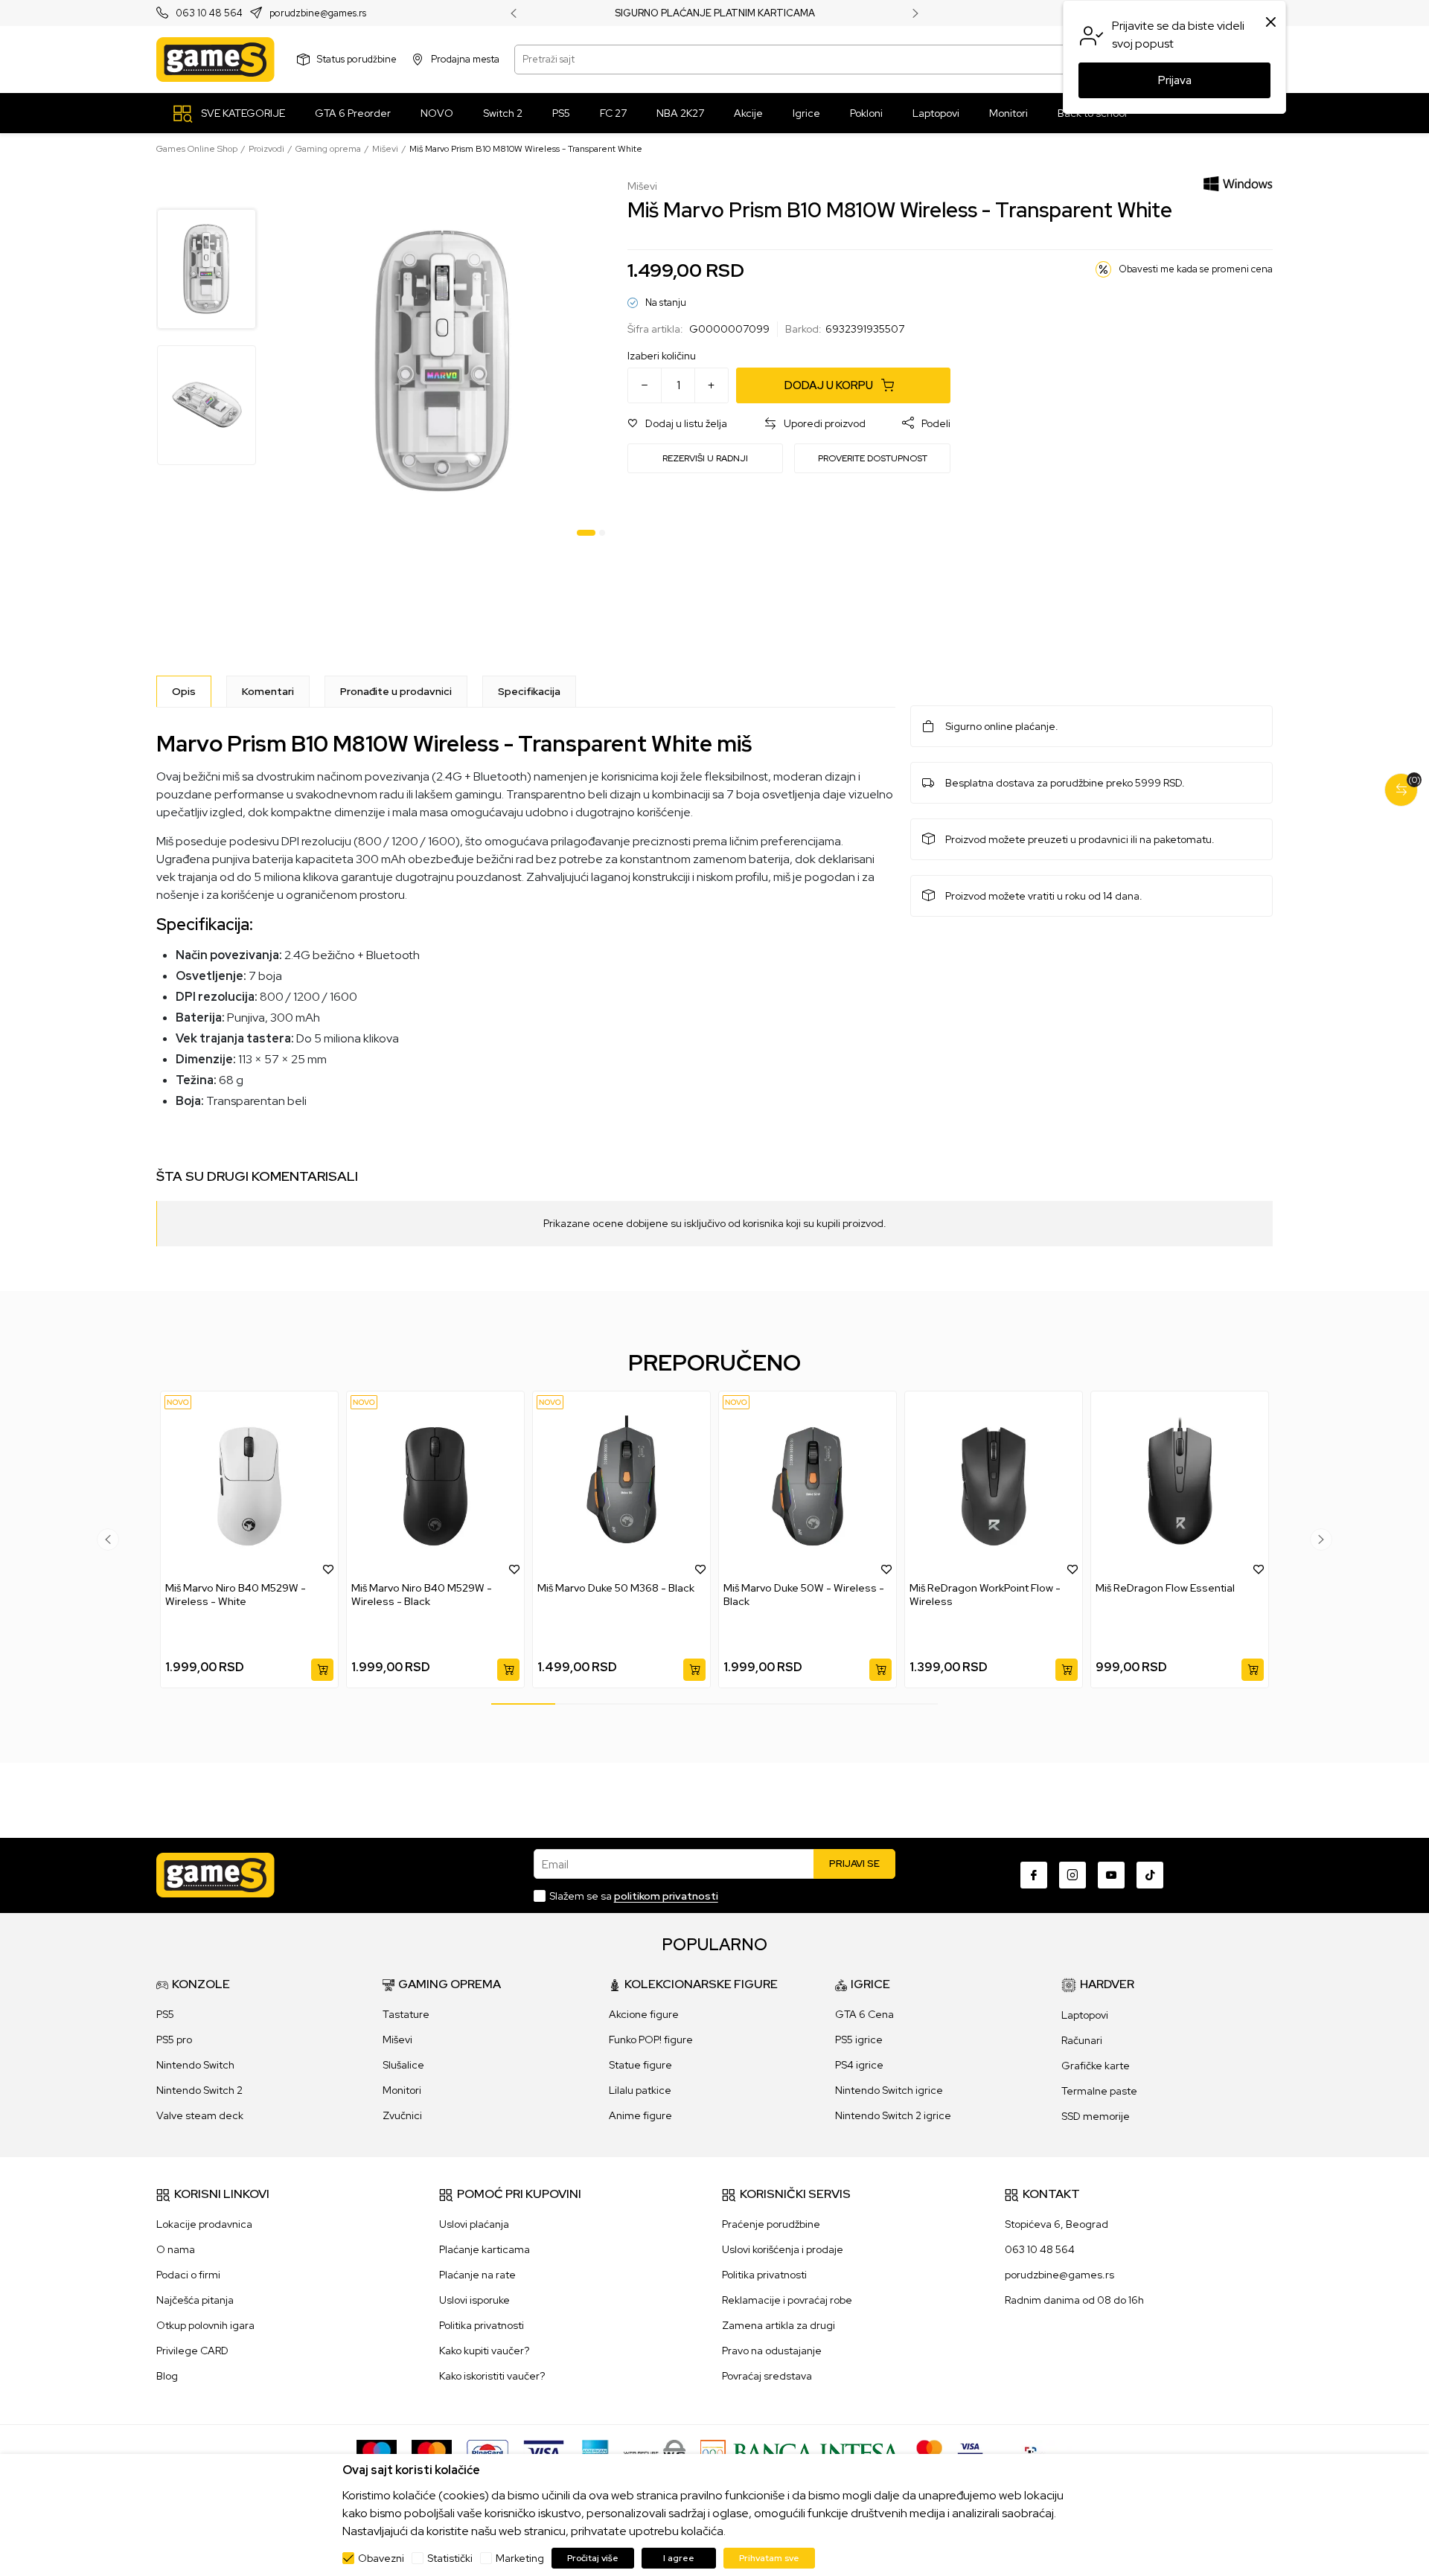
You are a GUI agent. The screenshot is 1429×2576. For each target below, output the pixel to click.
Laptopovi (1085, 2015)
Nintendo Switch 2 (199, 2090)
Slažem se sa (634, 1896)
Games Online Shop (197, 149)
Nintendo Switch (195, 2065)
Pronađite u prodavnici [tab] (396, 691)
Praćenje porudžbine (771, 2224)
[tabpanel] (443, 361)
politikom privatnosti (666, 1896)
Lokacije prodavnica (204, 2224)
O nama (176, 2249)
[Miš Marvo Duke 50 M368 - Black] (621, 1486)
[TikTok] (1150, 1875)
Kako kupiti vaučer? (484, 2351)
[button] (677, 424)
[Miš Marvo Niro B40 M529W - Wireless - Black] (435, 1486)
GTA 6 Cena (864, 2014)
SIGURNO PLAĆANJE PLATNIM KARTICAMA (715, 13)
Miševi (385, 149)
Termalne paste (1099, 2091)
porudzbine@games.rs (318, 14)
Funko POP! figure (651, 2040)
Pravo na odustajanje (772, 2351)
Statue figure (640, 2065)
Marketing (520, 2558)
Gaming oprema (328, 149)
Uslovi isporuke (474, 2300)
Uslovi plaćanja (474, 2224)
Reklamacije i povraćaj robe (787, 2300)
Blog (167, 2376)
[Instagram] (1072, 1875)
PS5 (165, 2014)
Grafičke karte (1096, 2066)
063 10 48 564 (209, 14)
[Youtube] (1111, 1875)
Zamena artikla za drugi (779, 2325)
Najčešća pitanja (195, 2300)
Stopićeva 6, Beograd (1056, 2224)
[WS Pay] (655, 2452)
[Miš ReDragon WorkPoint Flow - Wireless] (994, 1486)
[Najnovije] (178, 1402)
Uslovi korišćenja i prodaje (783, 2249)
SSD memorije (1096, 2116)
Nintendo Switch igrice (889, 2090)
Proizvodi (266, 149)
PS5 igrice (859, 2040)
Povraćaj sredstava (767, 2376)
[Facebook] (1034, 1875)
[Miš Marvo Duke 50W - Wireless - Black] (808, 1486)
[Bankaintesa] (801, 2452)
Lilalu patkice (640, 2090)
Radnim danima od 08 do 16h (1074, 2300)
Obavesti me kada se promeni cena (1196, 269)
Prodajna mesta (465, 59)
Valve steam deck (200, 2115)
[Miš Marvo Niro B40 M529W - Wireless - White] (249, 1486)
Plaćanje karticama (485, 2249)
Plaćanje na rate (477, 2275)
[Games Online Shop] (215, 60)
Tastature (406, 2014)
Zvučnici (402, 2115)
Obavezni (381, 2558)
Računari (1082, 2040)
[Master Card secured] (929, 2452)
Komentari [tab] (268, 691)
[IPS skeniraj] (1035, 2452)
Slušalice (403, 2065)
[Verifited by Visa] (970, 2452)
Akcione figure (644, 2014)
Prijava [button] (1175, 80)
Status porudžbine (357, 59)
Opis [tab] (184, 691)
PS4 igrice (859, 2065)
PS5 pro (174, 2040)
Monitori (402, 2090)
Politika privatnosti (482, 2325)
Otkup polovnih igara (205, 2325)
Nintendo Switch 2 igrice (893, 2115)
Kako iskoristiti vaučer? (492, 2376)
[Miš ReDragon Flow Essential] (1180, 1486)
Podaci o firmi (188, 2275)
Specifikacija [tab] (529, 691)
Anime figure (640, 2115)
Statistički (450, 2558)
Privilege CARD (192, 2351)
